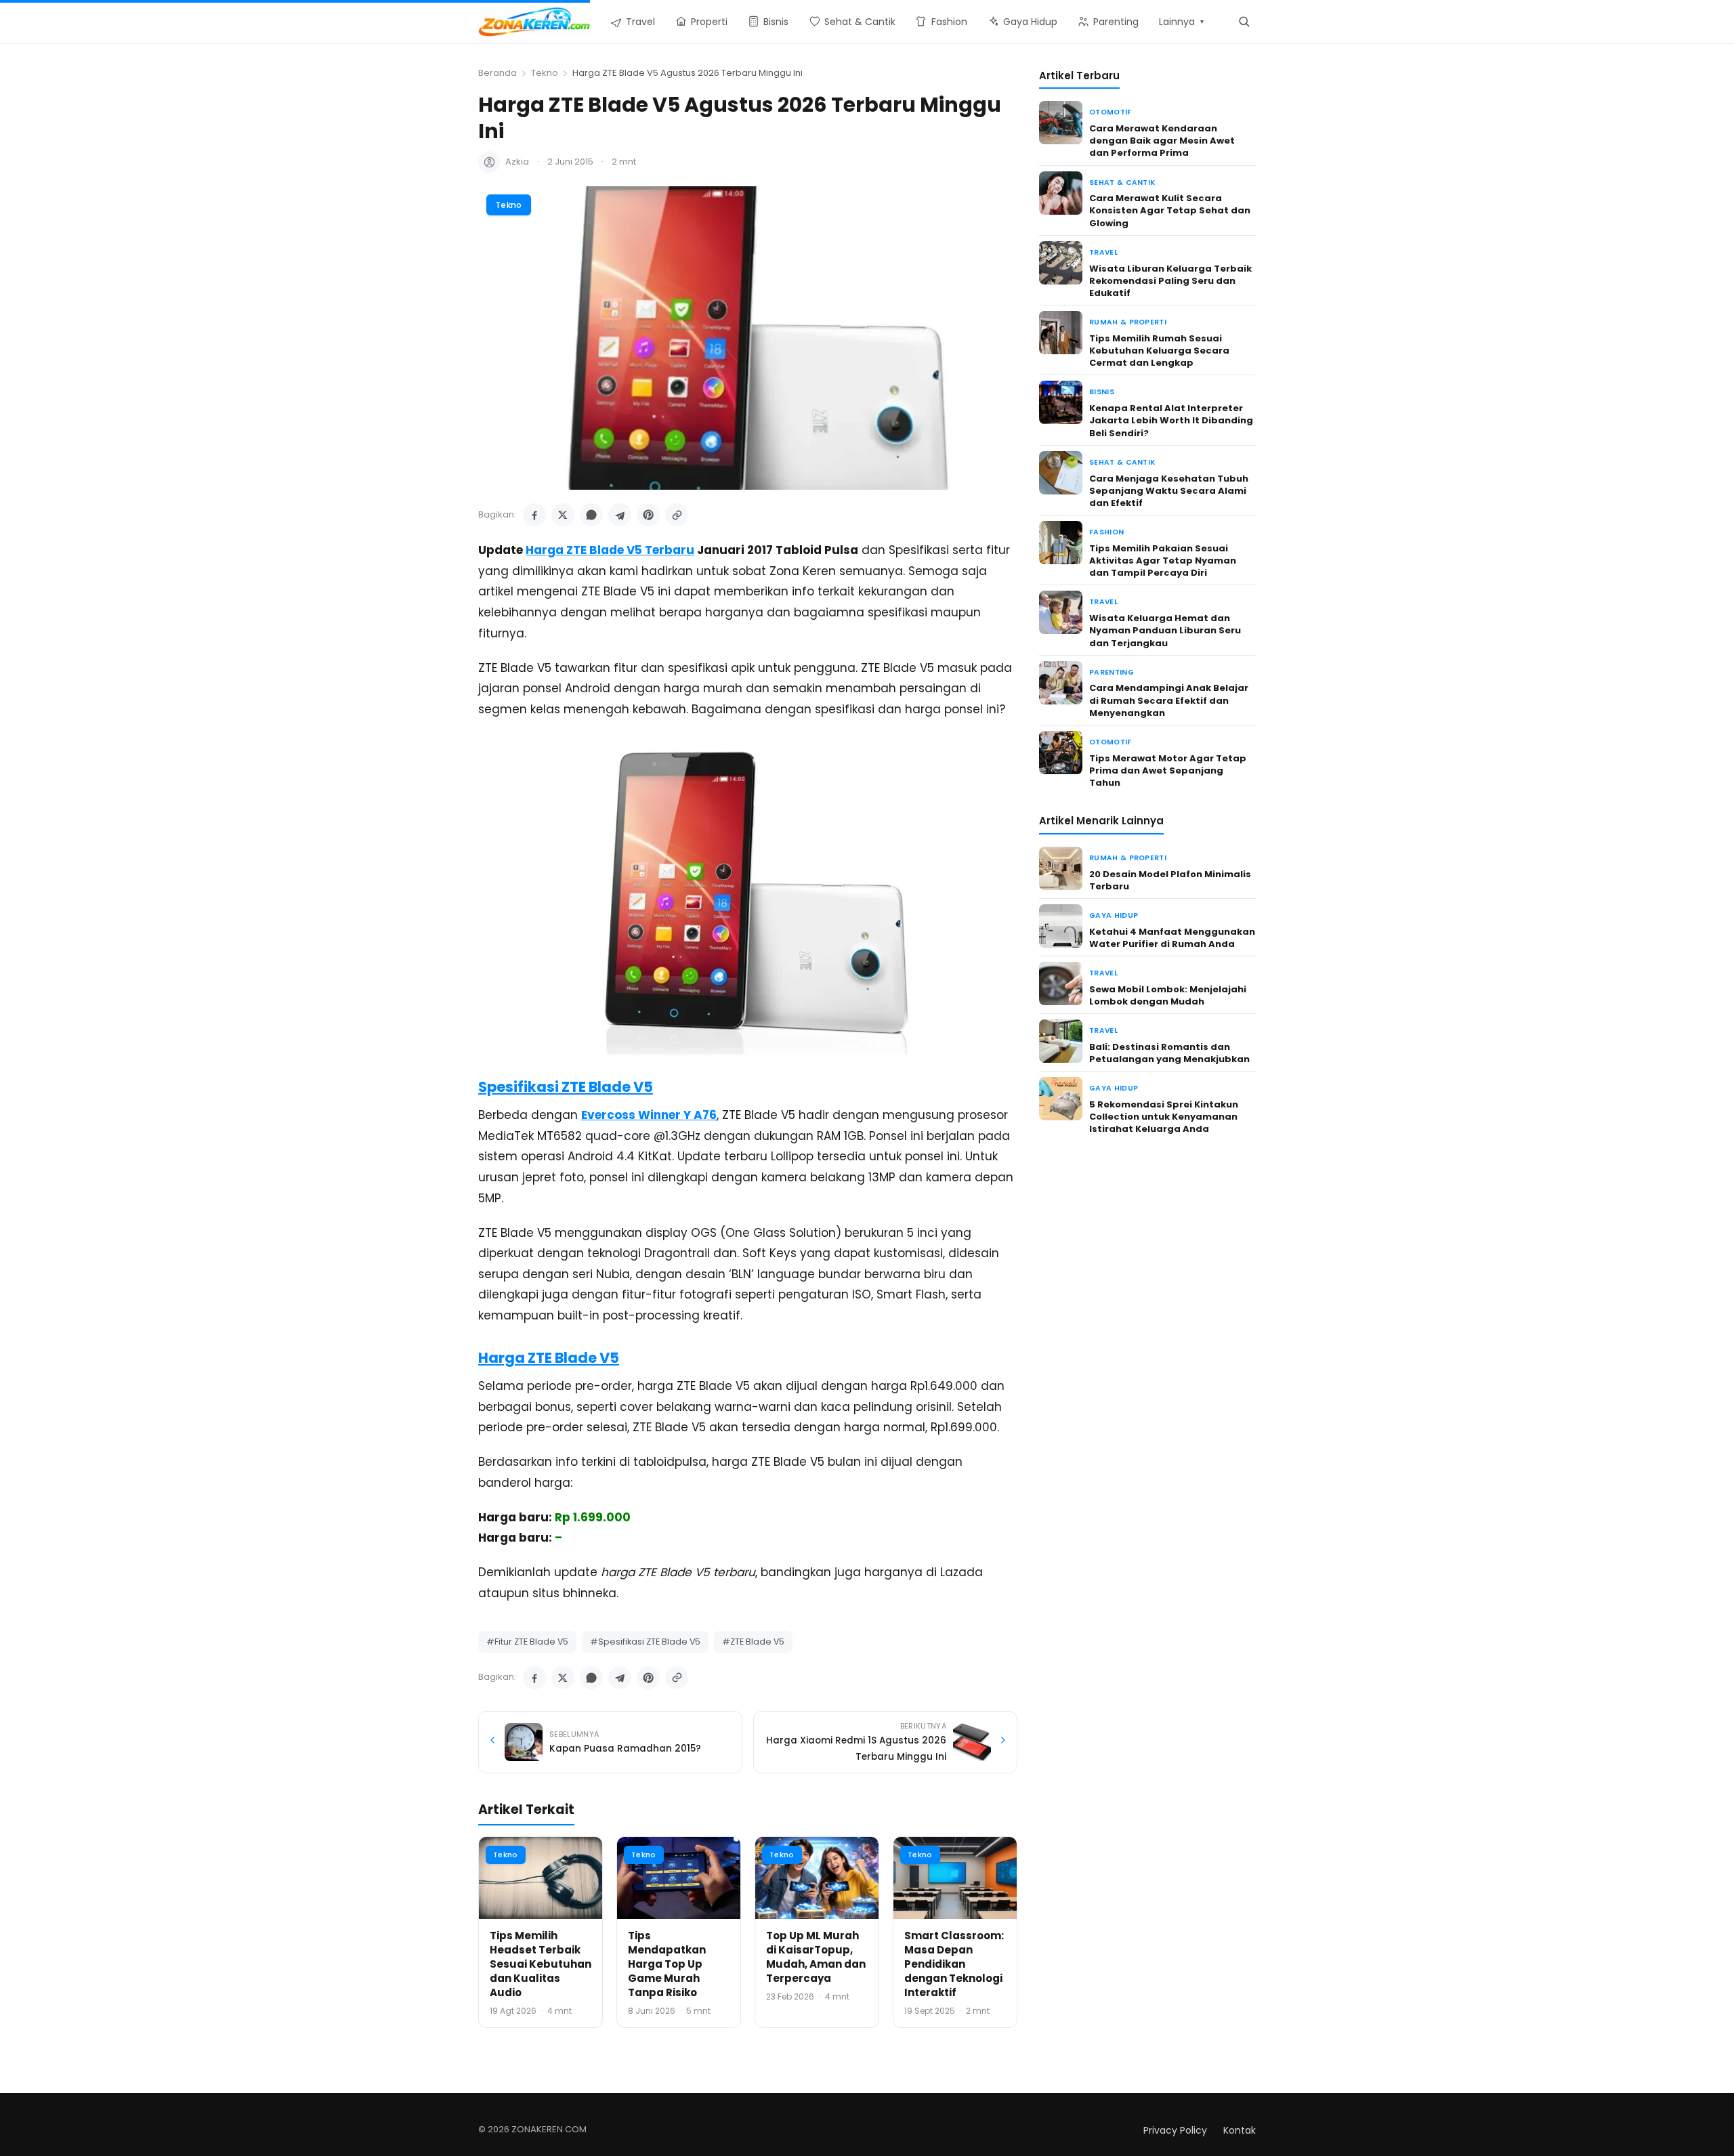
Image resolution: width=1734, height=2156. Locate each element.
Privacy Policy (1175, 2130)
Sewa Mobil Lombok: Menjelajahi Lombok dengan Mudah (1168, 995)
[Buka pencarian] (1244, 21)
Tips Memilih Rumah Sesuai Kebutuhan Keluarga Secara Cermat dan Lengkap (1159, 351)
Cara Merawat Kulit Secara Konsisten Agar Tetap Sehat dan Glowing (1170, 210)
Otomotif (1111, 112)
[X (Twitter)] (563, 515)
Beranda (498, 73)
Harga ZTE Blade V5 (549, 1358)
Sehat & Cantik (1122, 183)
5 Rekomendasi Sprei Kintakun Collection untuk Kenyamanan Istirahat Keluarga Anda (1164, 1117)
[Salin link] (677, 515)
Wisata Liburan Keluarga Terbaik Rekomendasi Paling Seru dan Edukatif (1170, 281)
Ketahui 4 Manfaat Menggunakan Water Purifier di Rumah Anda (1172, 938)
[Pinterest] (648, 515)
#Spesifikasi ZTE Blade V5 (645, 1642)
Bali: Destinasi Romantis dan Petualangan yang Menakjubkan (1169, 1053)
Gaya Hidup (1114, 915)
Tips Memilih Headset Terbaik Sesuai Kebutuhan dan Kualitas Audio (541, 1964)
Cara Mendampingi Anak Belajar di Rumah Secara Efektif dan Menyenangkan (1169, 700)
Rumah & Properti (1128, 322)
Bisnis (1102, 392)
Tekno (545, 73)
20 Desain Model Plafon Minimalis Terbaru (1170, 880)
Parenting (1112, 672)
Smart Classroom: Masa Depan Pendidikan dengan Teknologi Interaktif (954, 1964)
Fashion (1106, 532)
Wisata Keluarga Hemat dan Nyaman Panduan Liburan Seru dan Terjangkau (1165, 630)
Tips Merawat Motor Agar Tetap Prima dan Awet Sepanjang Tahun (1168, 770)
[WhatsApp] (591, 515)
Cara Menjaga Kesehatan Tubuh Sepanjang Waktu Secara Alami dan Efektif (1169, 491)
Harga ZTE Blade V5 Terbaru (610, 550)
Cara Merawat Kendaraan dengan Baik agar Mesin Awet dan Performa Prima (1162, 141)
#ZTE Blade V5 (753, 1642)
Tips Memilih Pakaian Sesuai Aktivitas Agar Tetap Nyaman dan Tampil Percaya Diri (1163, 561)
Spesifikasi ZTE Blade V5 (566, 1087)
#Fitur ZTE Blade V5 (527, 1642)
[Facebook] (534, 515)
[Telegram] (620, 515)
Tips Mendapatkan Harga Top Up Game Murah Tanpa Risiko (667, 1964)
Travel (1103, 252)
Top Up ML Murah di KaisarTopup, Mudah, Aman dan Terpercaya (816, 1957)
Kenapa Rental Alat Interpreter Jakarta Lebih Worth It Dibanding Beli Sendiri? (1171, 420)
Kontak (1240, 2130)
